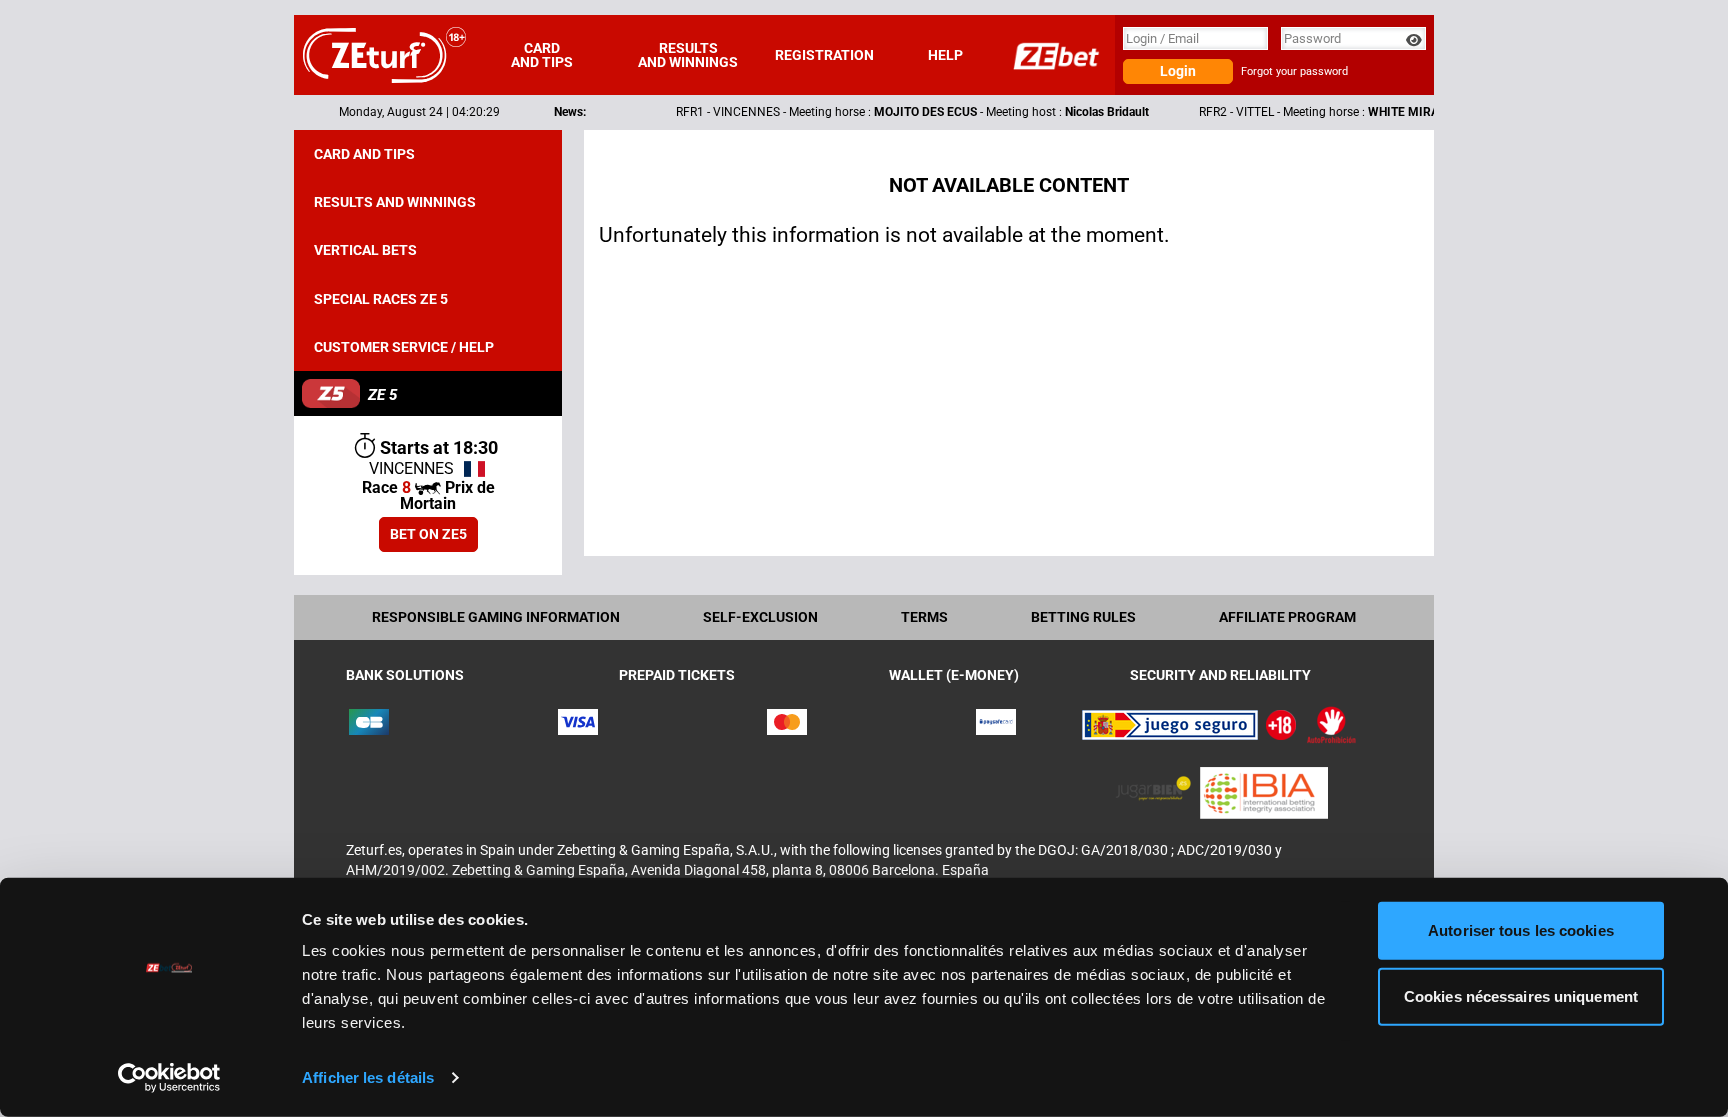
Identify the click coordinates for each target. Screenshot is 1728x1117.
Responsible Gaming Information (496, 617)
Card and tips (542, 55)
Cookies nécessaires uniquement (1521, 995)
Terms (924, 617)
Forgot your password (1294, 71)
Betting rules (1083, 617)
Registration (824, 55)
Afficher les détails (368, 1077)
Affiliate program (1287, 617)
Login (1178, 71)
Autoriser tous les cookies (1521, 930)
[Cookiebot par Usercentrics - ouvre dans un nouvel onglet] (169, 1078)
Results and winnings (688, 55)
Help (945, 55)
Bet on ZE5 (428, 534)
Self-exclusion (760, 617)
